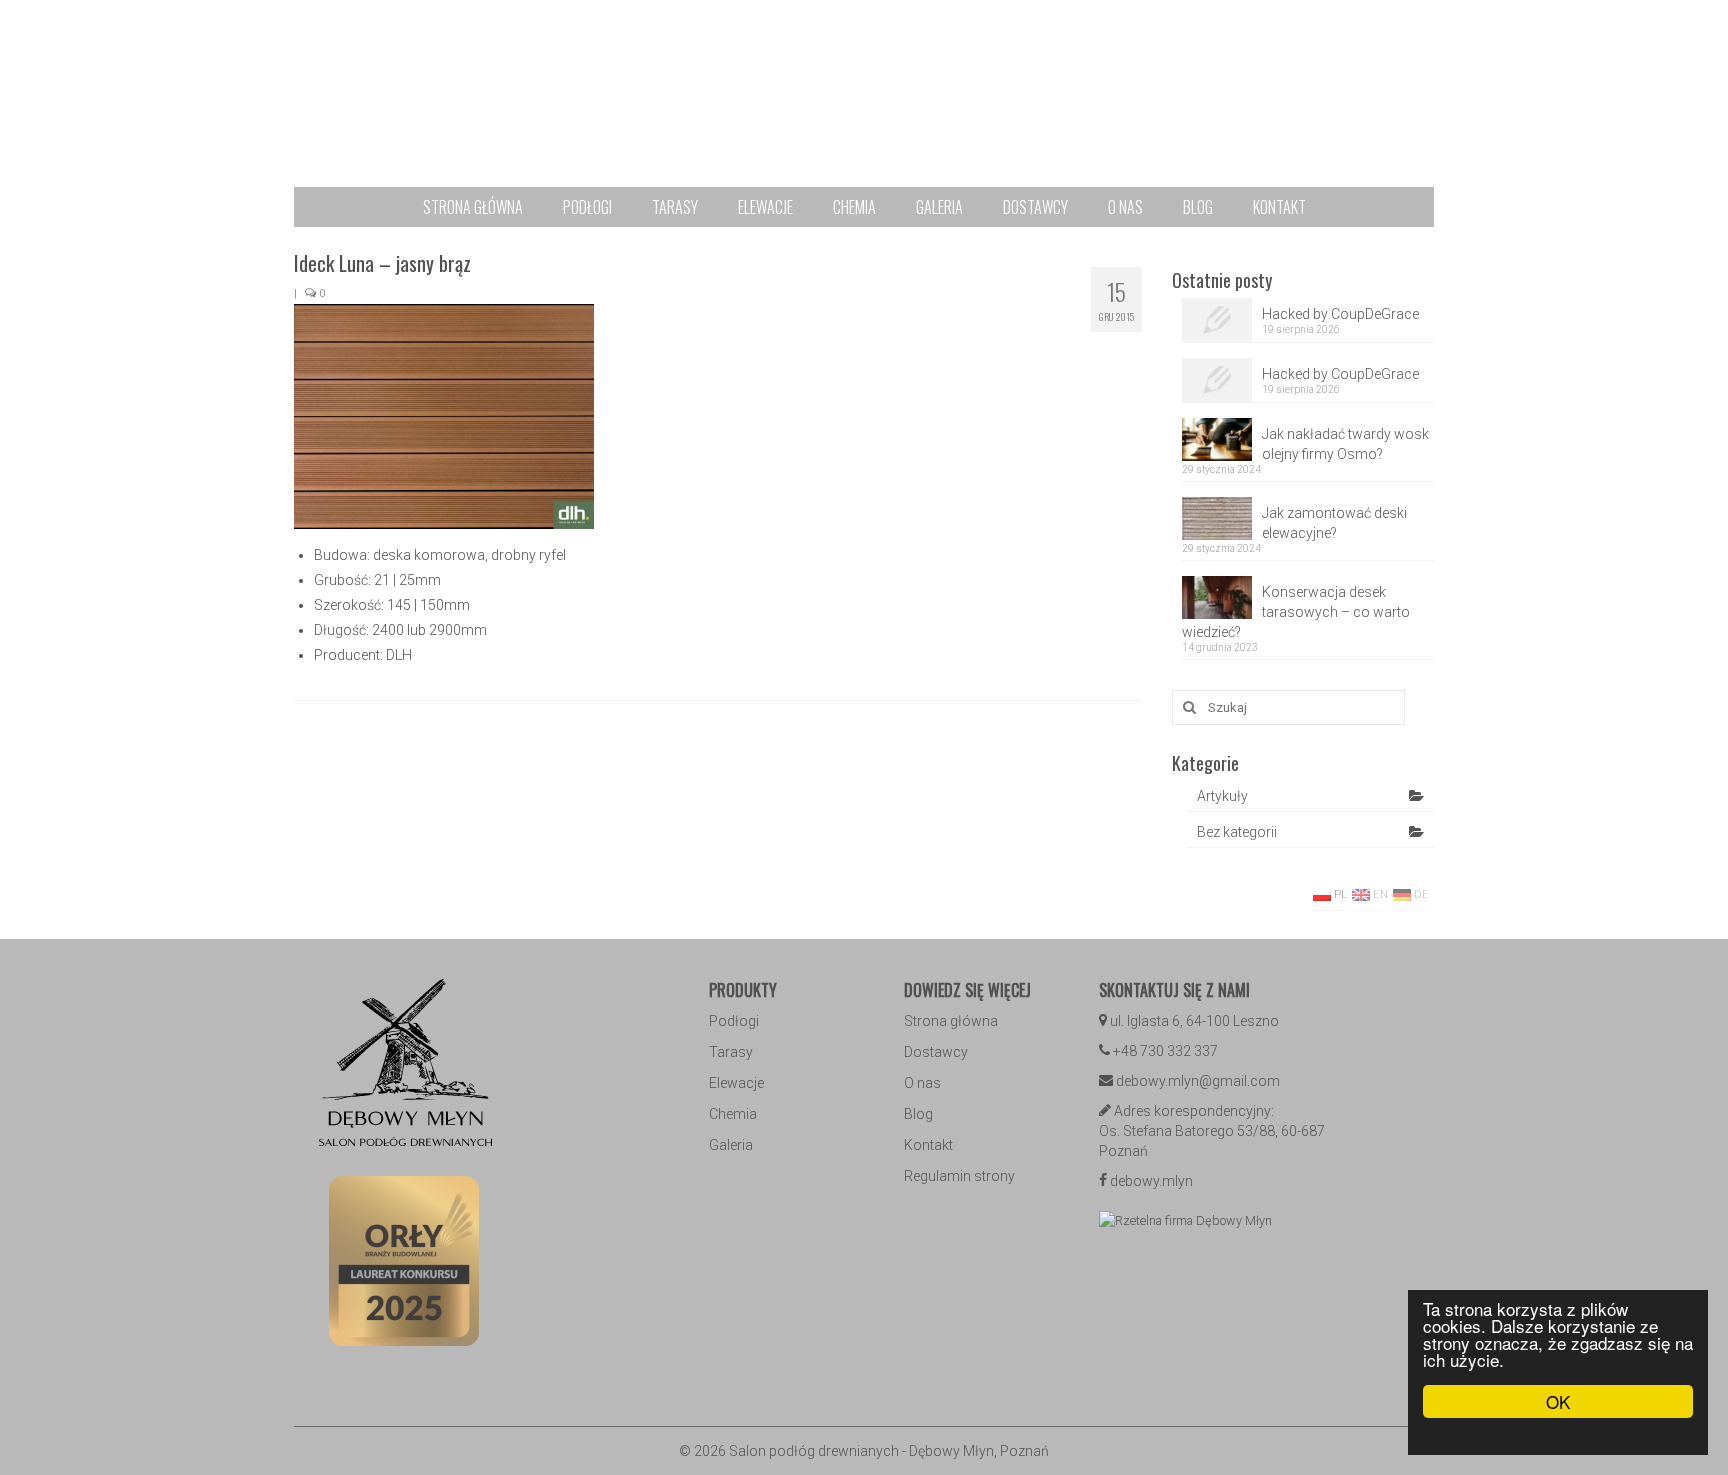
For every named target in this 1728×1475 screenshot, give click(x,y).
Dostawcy (936, 1052)
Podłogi (734, 1021)
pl (1339, 894)
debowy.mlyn (1151, 1181)
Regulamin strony (959, 1176)
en (1379, 894)
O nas (922, 1083)
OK (1558, 1401)
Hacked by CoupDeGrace (1340, 314)
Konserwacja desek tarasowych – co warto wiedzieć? (1296, 612)
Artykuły (1222, 796)
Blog (918, 1114)
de (1420, 894)
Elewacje (736, 1083)
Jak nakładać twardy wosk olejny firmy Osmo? (1345, 444)
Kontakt (928, 1145)
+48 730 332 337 (1165, 1051)
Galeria (731, 1145)
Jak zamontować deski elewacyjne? (1334, 523)
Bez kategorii (1237, 832)
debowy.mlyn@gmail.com (1198, 1081)
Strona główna (951, 1021)
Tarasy (731, 1052)
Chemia (733, 1114)
